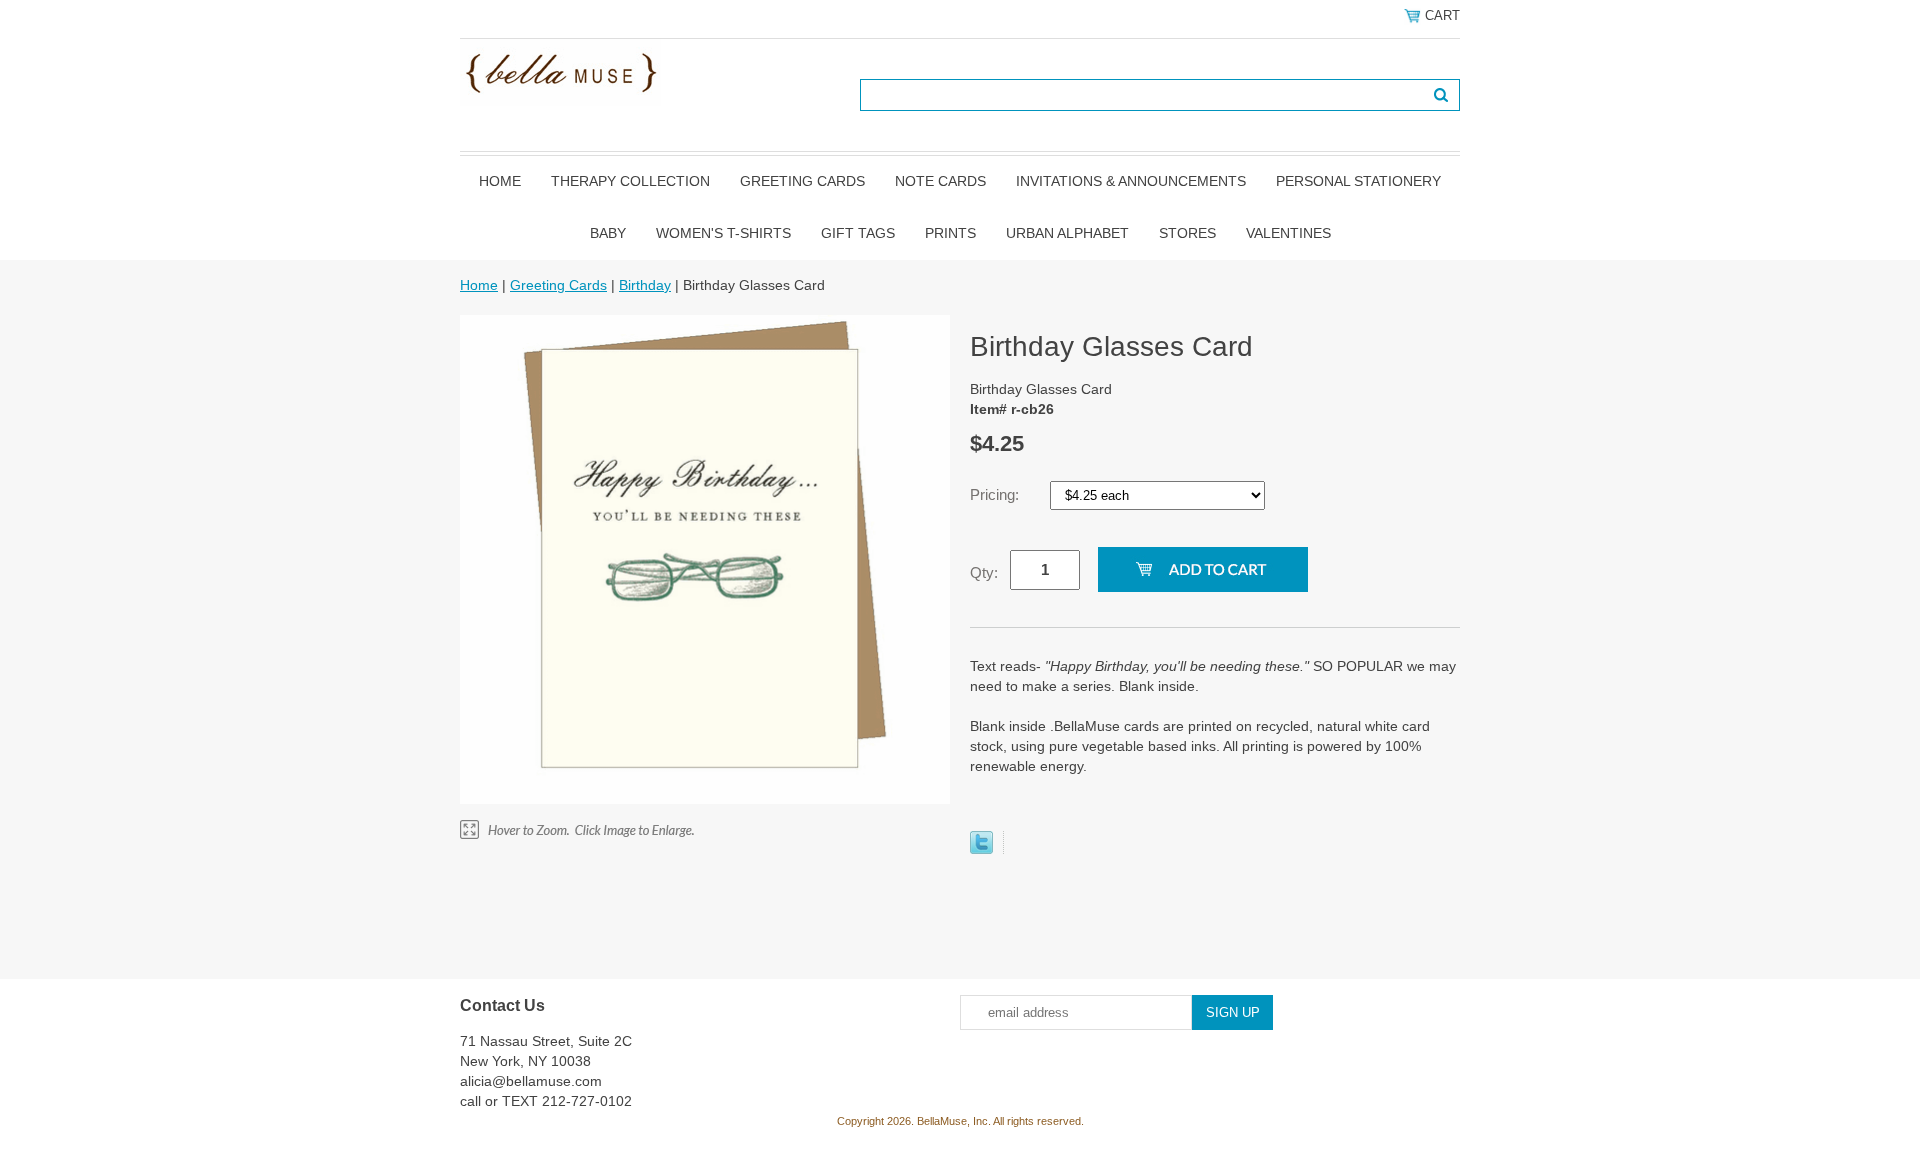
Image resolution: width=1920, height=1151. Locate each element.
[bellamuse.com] (560, 71)
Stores (1187, 233)
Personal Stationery (1358, 181)
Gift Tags (858, 233)
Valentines (1288, 233)
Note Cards (940, 181)
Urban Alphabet (1067, 233)
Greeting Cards (802, 181)
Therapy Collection (630, 181)
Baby (608, 233)
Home (500, 181)
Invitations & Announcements (1131, 181)
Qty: (984, 572)
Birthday (645, 285)
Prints (950, 233)
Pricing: (996, 494)
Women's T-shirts (723, 233)
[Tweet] (981, 849)
